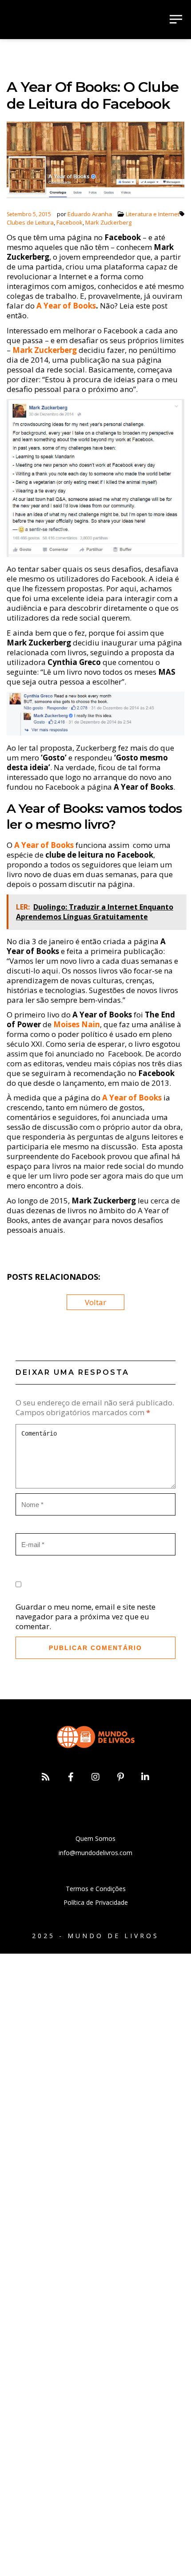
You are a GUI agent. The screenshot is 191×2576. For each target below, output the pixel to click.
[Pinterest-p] (120, 1777)
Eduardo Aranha (90, 214)
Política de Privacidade (96, 1902)
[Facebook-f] (71, 1777)
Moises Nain (77, 1024)
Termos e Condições (96, 1889)
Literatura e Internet (153, 214)
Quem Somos (95, 1838)
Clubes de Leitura (30, 222)
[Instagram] (95, 1777)
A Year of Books (66, 306)
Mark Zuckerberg (108, 222)
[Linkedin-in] (145, 1777)
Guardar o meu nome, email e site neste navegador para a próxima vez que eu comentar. (86, 1616)
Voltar (95, 1302)
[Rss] (46, 1777)
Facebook (70, 222)
